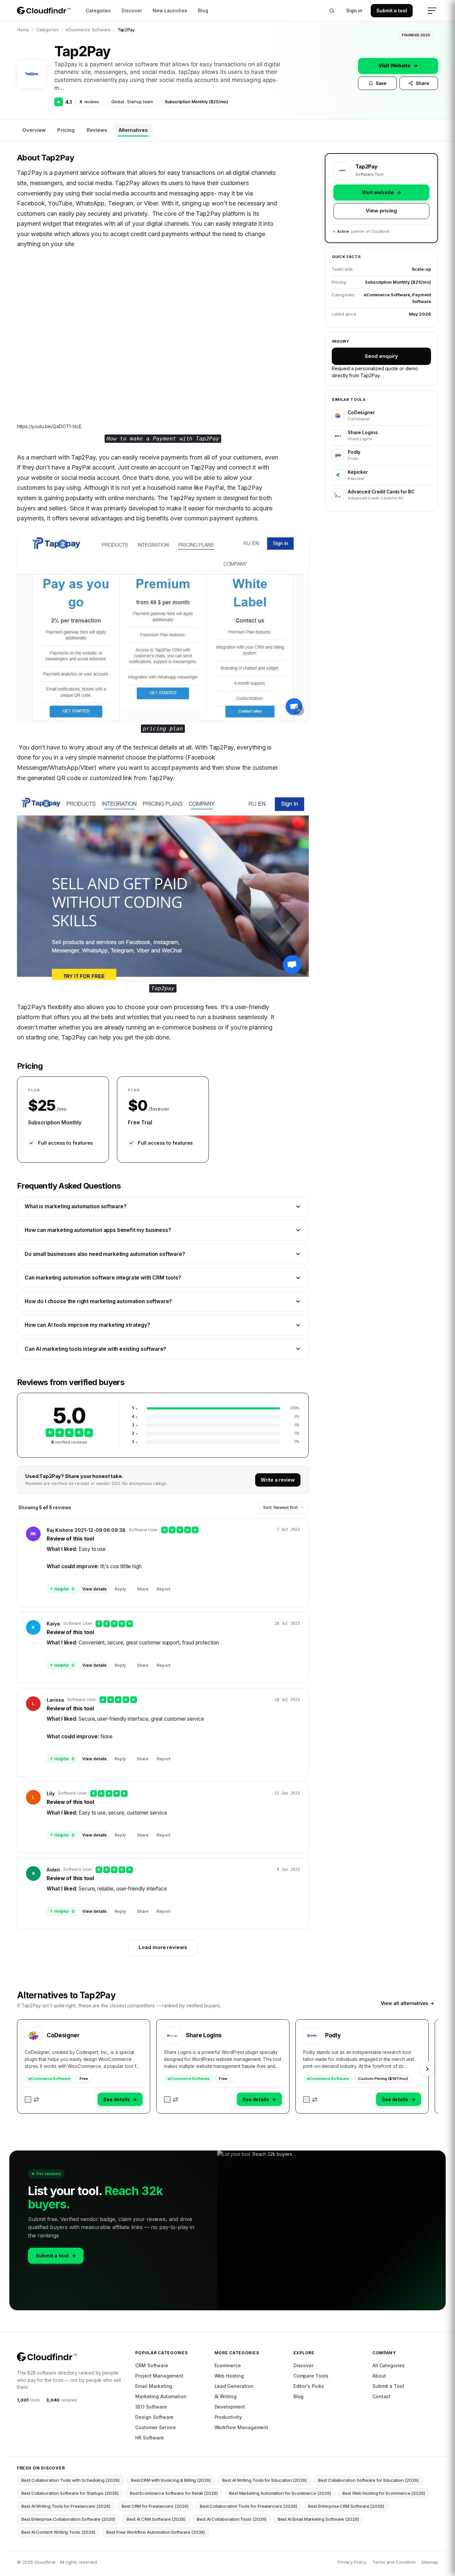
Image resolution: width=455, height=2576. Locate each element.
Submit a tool (392, 10)
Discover (132, 10)
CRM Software (152, 2365)
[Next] (427, 2069)
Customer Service (156, 2427)
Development (230, 2407)
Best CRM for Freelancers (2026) (155, 2506)
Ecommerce (228, 2365)
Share (422, 83)
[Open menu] (432, 11)
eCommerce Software (88, 30)
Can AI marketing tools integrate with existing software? (95, 1349)
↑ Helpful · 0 (62, 1589)
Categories (98, 10)
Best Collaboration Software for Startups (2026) (70, 2493)
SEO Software (151, 2407)
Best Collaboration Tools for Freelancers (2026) (248, 2506)
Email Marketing (154, 2386)
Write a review (278, 1480)
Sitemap (430, 2562)
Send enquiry (381, 356)
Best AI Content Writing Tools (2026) (58, 2532)
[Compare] (32, 2100)
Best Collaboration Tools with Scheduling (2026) (70, 2480)
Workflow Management (241, 2427)
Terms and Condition (394, 2562)
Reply (120, 1589)
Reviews (97, 130)
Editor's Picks (309, 2386)
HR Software (149, 2438)
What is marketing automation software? (76, 1206)
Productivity (228, 2417)
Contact (382, 2396)
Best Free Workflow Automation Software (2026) (156, 2532)
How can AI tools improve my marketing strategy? (87, 1325)
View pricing (381, 211)
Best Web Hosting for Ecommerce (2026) (384, 2493)
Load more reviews (163, 1947)
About (379, 2376)
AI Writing (226, 2396)
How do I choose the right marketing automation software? (98, 1301)
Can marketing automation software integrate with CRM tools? (103, 1278)
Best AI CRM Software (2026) (156, 2519)
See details (120, 2099)
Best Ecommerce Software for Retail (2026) (174, 2493)
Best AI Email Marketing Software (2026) (318, 2519)
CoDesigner (63, 2035)
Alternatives (133, 130)
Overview (34, 130)
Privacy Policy (352, 2562)
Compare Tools (311, 2376)
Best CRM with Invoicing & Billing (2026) (171, 2480)
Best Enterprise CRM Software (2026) (346, 2506)
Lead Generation (234, 2386)
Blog (203, 10)
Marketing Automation (161, 2396)
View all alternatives (407, 2003)
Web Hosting (229, 2376)
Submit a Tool (388, 2386)
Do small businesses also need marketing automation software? (105, 1254)
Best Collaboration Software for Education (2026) (368, 2480)
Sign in (354, 10)
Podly (333, 2035)
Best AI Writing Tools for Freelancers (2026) (66, 2506)
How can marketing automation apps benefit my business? (98, 1230)
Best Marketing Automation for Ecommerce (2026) (280, 2493)
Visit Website (398, 65)
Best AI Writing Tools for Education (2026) (264, 2480)
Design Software (154, 2417)
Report (163, 1589)
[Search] (332, 11)
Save (381, 83)
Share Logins (204, 2035)
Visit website (382, 192)
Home (23, 30)
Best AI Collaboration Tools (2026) (232, 2519)
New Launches (170, 10)
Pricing (66, 130)
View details (94, 1589)
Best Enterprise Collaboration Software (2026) (68, 2519)
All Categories (389, 2365)
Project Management (159, 2376)
